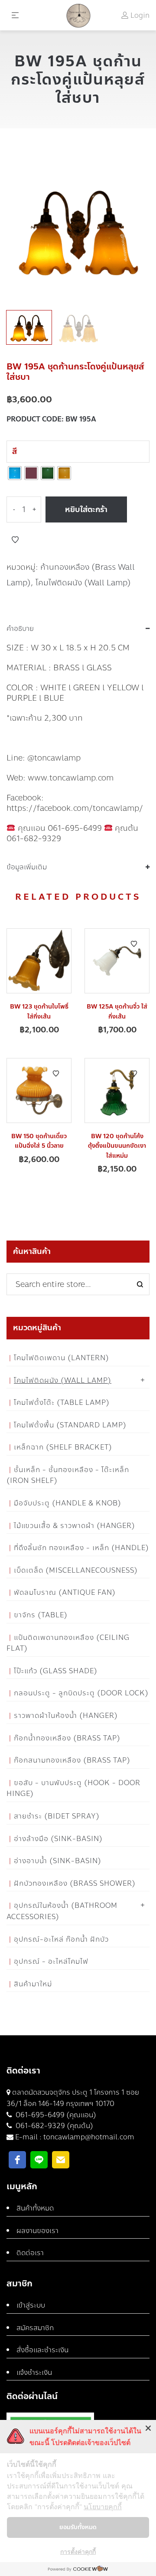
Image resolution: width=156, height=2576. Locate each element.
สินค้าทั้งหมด (35, 2208)
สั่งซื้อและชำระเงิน (42, 2350)
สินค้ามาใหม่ (33, 1984)
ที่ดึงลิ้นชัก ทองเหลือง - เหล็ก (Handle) (81, 1548)
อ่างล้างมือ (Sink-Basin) (58, 1839)
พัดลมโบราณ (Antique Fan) (65, 1592)
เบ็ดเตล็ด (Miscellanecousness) (76, 1570)
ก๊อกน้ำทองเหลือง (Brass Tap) (67, 1738)
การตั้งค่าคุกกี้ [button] (78, 2552)
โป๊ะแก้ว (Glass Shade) (56, 1671)
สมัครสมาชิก (35, 2328)
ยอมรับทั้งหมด (78, 2527)
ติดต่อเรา (30, 2253)
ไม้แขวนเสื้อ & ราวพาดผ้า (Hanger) (75, 1526)
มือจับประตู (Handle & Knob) (68, 1503)
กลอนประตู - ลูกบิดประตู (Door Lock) (81, 1693)
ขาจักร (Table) (41, 1615)
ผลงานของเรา (37, 2231)
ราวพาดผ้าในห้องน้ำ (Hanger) (66, 1716)
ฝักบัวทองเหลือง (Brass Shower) (75, 1883)
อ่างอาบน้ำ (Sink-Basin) (58, 1861)
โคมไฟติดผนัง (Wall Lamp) (83, 583)
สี (15, 451)
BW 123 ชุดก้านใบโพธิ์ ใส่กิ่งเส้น (39, 1011)
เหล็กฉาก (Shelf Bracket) (63, 1447)
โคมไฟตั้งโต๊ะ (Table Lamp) (62, 1402)
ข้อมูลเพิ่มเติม (27, 867)
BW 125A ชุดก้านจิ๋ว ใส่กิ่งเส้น (117, 1011)
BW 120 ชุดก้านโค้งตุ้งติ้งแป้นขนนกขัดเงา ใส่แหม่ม (117, 1146)
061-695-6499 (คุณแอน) (55, 2115)
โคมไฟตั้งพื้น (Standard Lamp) (70, 1425)
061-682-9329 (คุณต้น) (54, 2126)
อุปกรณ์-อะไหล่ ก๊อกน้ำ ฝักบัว (61, 1939)
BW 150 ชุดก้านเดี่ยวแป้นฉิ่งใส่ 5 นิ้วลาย (39, 1141)
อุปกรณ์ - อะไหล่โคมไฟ (51, 1961)
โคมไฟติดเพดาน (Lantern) (62, 1358)
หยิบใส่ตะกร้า (86, 509)
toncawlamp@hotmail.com (89, 2137)
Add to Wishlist (15, 540)
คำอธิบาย (20, 629)
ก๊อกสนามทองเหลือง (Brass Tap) (72, 1760)
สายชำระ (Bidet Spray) (57, 1816)
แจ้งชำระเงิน (34, 2372)
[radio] (15, 473)
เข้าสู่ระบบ (31, 2305)
